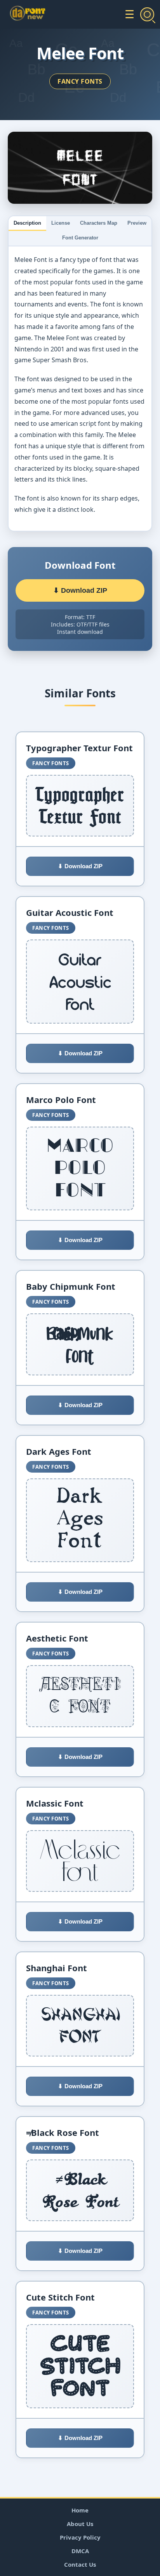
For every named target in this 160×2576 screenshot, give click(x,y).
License (61, 223)
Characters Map (99, 223)
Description (27, 223)
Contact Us (80, 2564)
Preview (137, 223)
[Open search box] (147, 14)
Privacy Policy (80, 2537)
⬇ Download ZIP (80, 590)
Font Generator (80, 238)
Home (80, 2510)
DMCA (80, 2551)
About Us (80, 2524)
